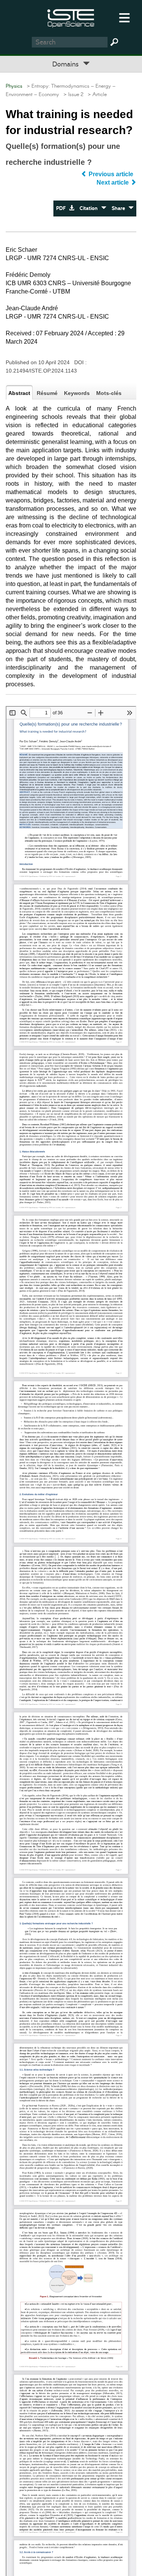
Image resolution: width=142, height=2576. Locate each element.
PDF (62, 208)
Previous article (111, 174)
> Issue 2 (72, 95)
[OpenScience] (71, 17)
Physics (14, 86)
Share (120, 208)
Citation (90, 208)
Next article (113, 182)
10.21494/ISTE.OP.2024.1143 (41, 371)
